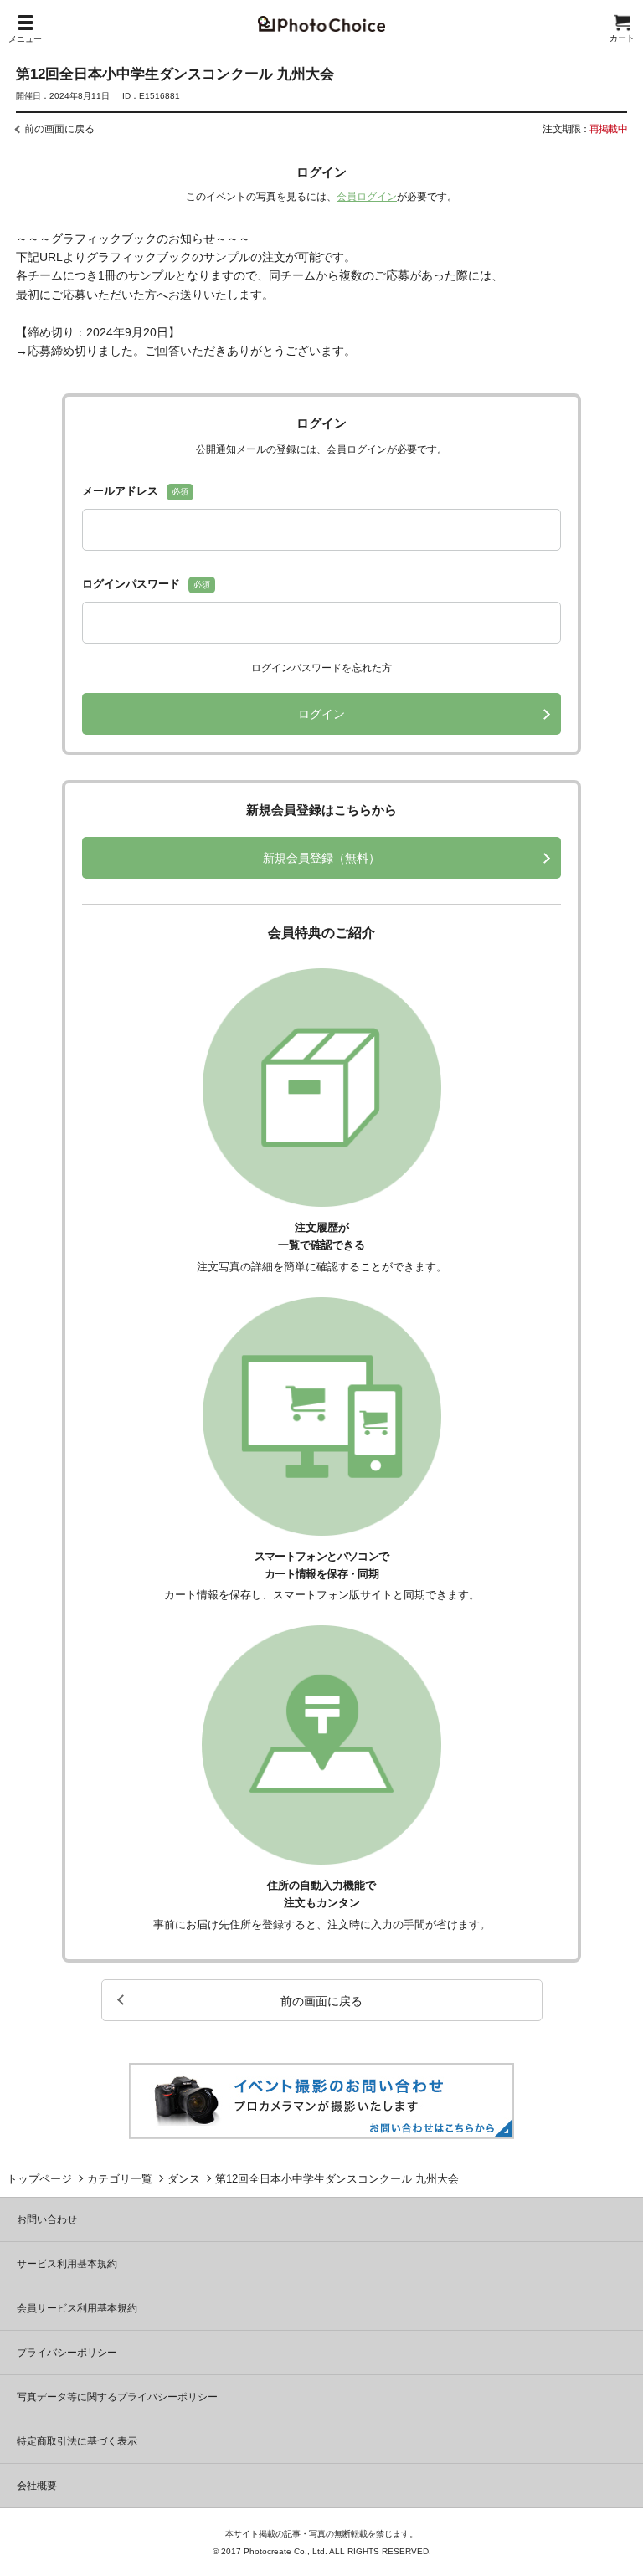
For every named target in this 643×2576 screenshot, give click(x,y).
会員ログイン (367, 197)
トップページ (39, 2179)
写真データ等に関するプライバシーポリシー (117, 2397)
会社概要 (37, 2486)
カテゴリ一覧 (120, 2179)
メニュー (25, 39)
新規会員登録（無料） (321, 858)
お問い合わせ (47, 2219)
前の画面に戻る (59, 129)
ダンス (184, 2179)
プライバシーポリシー (67, 2353)
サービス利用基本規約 (67, 2264)
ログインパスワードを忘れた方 (321, 668)
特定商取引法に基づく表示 (77, 2441)
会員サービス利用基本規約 (77, 2308)
